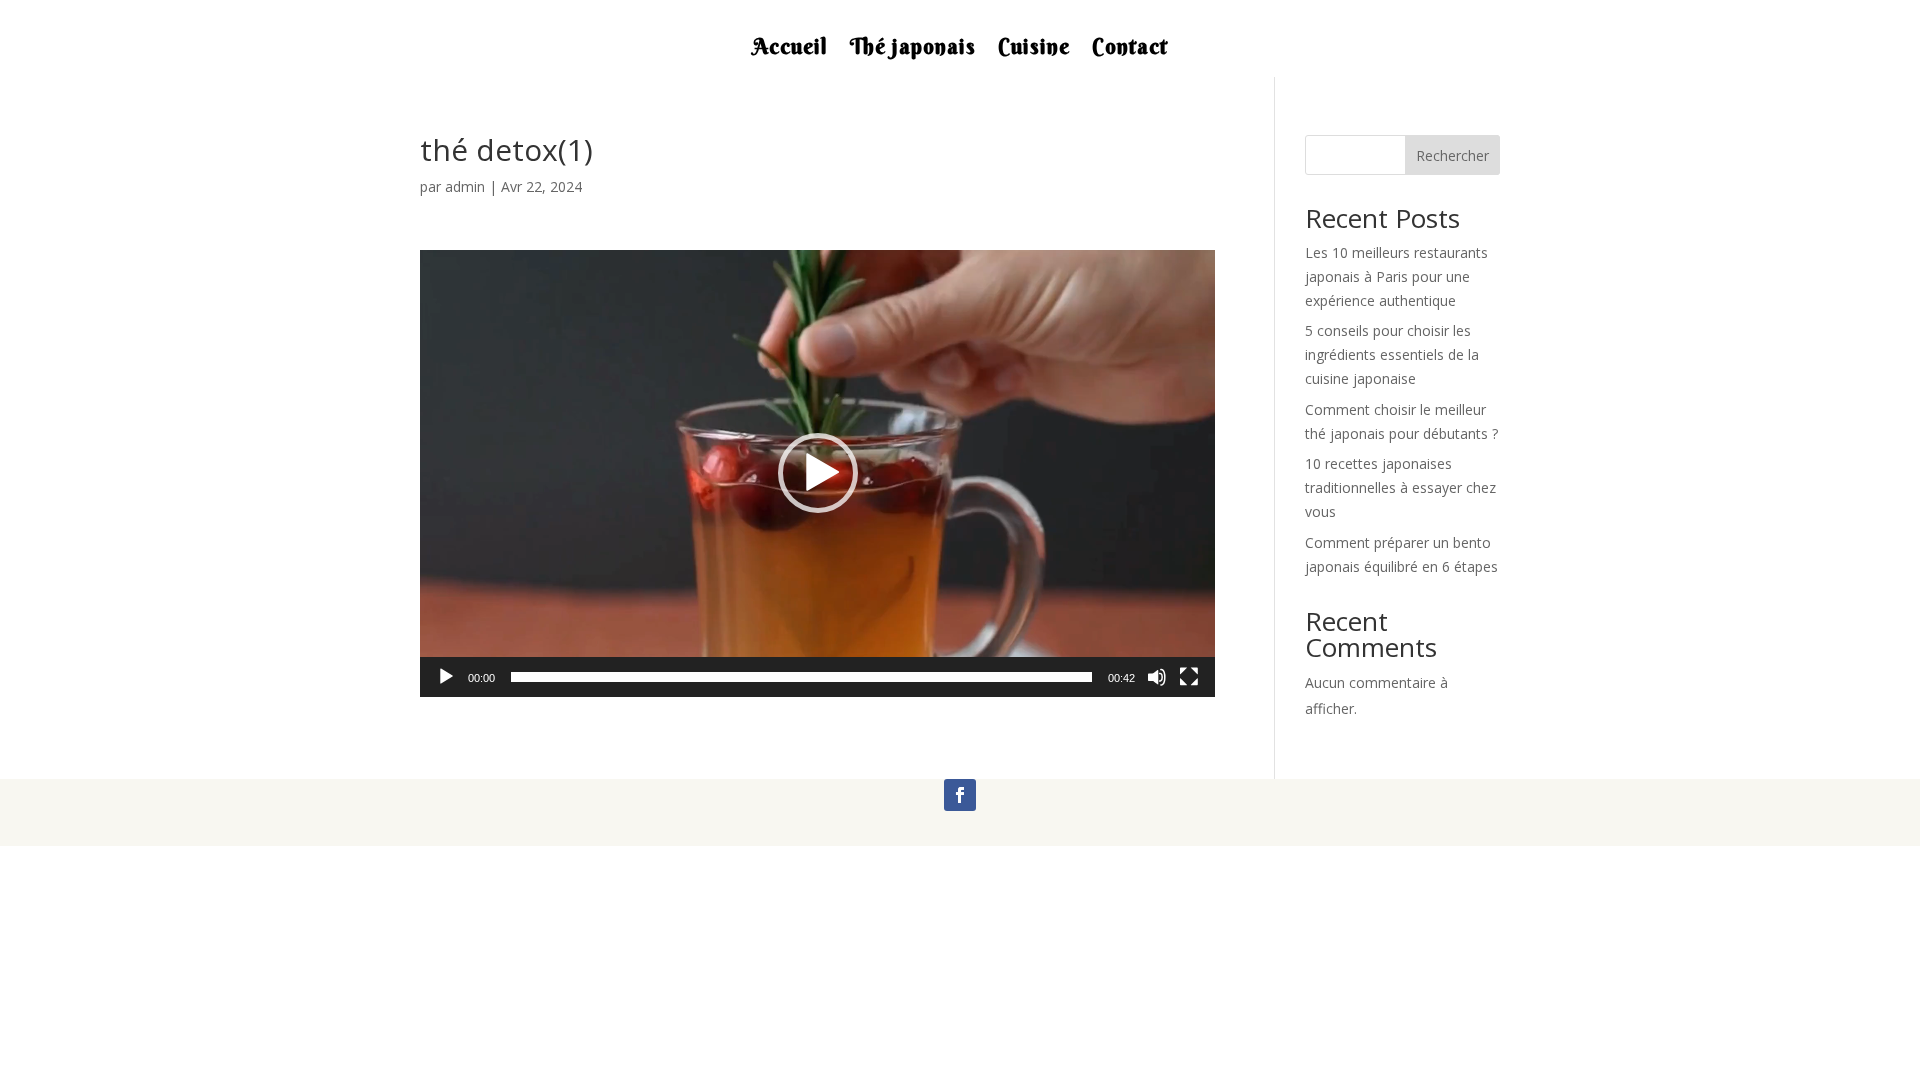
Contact (1130, 50)
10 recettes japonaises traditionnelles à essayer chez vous (1400, 487)
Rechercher (1452, 155)
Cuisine (1034, 50)
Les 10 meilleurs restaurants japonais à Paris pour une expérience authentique (1396, 276)
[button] (818, 473)
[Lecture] (446, 677)
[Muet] (1157, 677)
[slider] (801, 677)
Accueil (790, 50)
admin (465, 186)
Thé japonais (913, 50)
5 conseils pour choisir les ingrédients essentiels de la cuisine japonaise (1392, 354)
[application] (817, 473)
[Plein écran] (1189, 677)
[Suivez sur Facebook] (960, 795)
